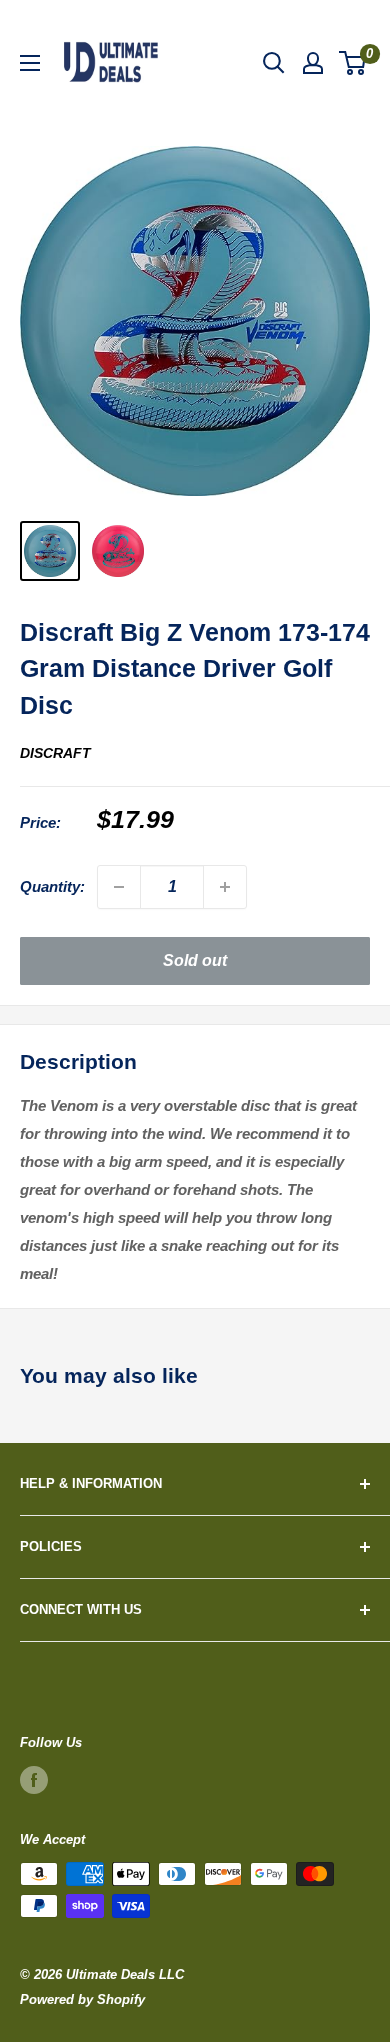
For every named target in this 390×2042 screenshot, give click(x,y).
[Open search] (274, 63)
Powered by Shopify (82, 1999)
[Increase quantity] (225, 887)
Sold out (195, 960)
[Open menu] (30, 63)
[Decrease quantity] (119, 887)
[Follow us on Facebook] (34, 1780)
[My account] (313, 63)
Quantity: (52, 886)
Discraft (55, 753)
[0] (353, 63)
